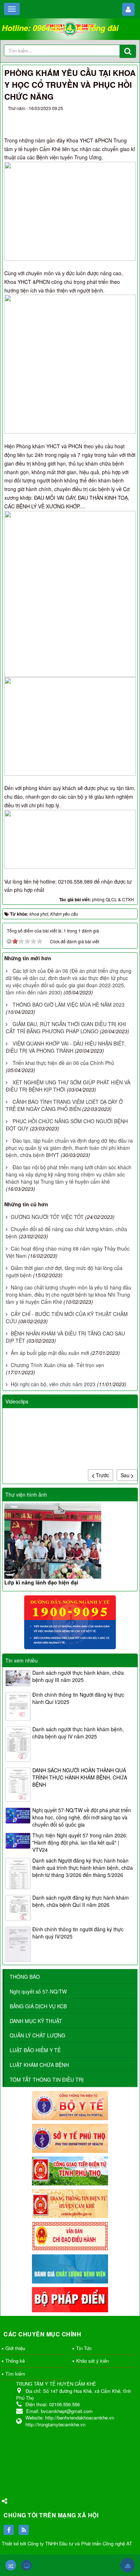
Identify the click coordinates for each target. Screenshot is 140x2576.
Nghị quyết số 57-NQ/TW (38, 1991)
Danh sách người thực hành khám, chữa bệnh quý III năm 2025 (78, 1676)
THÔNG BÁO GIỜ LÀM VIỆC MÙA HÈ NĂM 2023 (69, 1004)
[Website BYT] (70, 2105)
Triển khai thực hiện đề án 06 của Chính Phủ (63, 1063)
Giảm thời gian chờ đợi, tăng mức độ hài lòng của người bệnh (64, 1271)
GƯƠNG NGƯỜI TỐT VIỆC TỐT (47, 1217)
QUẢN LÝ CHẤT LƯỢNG (38, 2035)
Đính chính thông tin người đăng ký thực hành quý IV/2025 (78, 1933)
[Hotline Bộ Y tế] (70, 1622)
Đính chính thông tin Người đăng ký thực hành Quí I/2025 (78, 1698)
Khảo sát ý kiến (92, 2361)
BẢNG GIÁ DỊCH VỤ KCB (38, 2006)
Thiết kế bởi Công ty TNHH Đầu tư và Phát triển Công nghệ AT (67, 2543)
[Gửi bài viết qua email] (101, 117)
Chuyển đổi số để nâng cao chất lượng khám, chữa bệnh (66, 1233)
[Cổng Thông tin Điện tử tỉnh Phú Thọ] (70, 2170)
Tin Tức (84, 2348)
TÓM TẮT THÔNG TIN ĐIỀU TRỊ (47, 2080)
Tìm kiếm (15, 2374)
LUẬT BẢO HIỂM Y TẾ (35, 2050)
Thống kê (15, 2361)
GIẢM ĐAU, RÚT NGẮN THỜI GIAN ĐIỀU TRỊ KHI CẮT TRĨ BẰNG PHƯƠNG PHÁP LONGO (66, 1028)
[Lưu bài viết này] (127, 117)
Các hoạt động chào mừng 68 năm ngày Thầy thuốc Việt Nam (68, 1252)
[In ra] (114, 117)
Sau (126, 1475)
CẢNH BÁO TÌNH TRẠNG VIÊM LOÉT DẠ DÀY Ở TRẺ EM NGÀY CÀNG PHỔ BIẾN (64, 1105)
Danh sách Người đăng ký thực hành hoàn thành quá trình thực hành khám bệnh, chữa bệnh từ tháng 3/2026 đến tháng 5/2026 (83, 1868)
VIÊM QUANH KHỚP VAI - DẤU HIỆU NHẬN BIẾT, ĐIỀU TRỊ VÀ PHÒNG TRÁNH (66, 1047)
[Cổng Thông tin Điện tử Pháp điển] (70, 2299)
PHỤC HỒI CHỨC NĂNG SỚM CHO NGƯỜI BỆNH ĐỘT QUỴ (67, 1125)
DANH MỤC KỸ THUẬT (36, 2021)
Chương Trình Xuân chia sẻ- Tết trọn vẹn (57, 1365)
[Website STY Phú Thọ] (70, 2137)
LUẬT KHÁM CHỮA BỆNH (39, 2065)
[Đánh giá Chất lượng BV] (70, 2268)
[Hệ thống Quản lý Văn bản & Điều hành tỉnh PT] (70, 2235)
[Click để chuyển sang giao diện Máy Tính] (27, 2565)
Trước (102, 1475)
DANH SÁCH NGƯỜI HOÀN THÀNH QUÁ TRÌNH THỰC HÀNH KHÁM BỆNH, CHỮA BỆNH (80, 1777)
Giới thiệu (15, 2348)
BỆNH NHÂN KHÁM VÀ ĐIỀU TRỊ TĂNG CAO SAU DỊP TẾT (65, 1337)
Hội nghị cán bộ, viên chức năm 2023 (53, 1384)
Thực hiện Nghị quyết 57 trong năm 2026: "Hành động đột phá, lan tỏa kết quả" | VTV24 (80, 1842)
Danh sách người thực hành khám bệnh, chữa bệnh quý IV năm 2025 (78, 1733)
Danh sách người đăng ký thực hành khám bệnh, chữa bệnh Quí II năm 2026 (81, 1901)
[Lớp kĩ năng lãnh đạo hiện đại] (70, 1541)
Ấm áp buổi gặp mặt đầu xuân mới (50, 1353)
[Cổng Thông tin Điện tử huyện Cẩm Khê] (70, 2203)
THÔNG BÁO (25, 1977)
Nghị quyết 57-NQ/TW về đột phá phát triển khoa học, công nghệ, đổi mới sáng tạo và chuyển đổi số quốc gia (82, 1817)
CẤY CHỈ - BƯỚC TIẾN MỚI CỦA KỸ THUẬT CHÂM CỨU (67, 1318)
